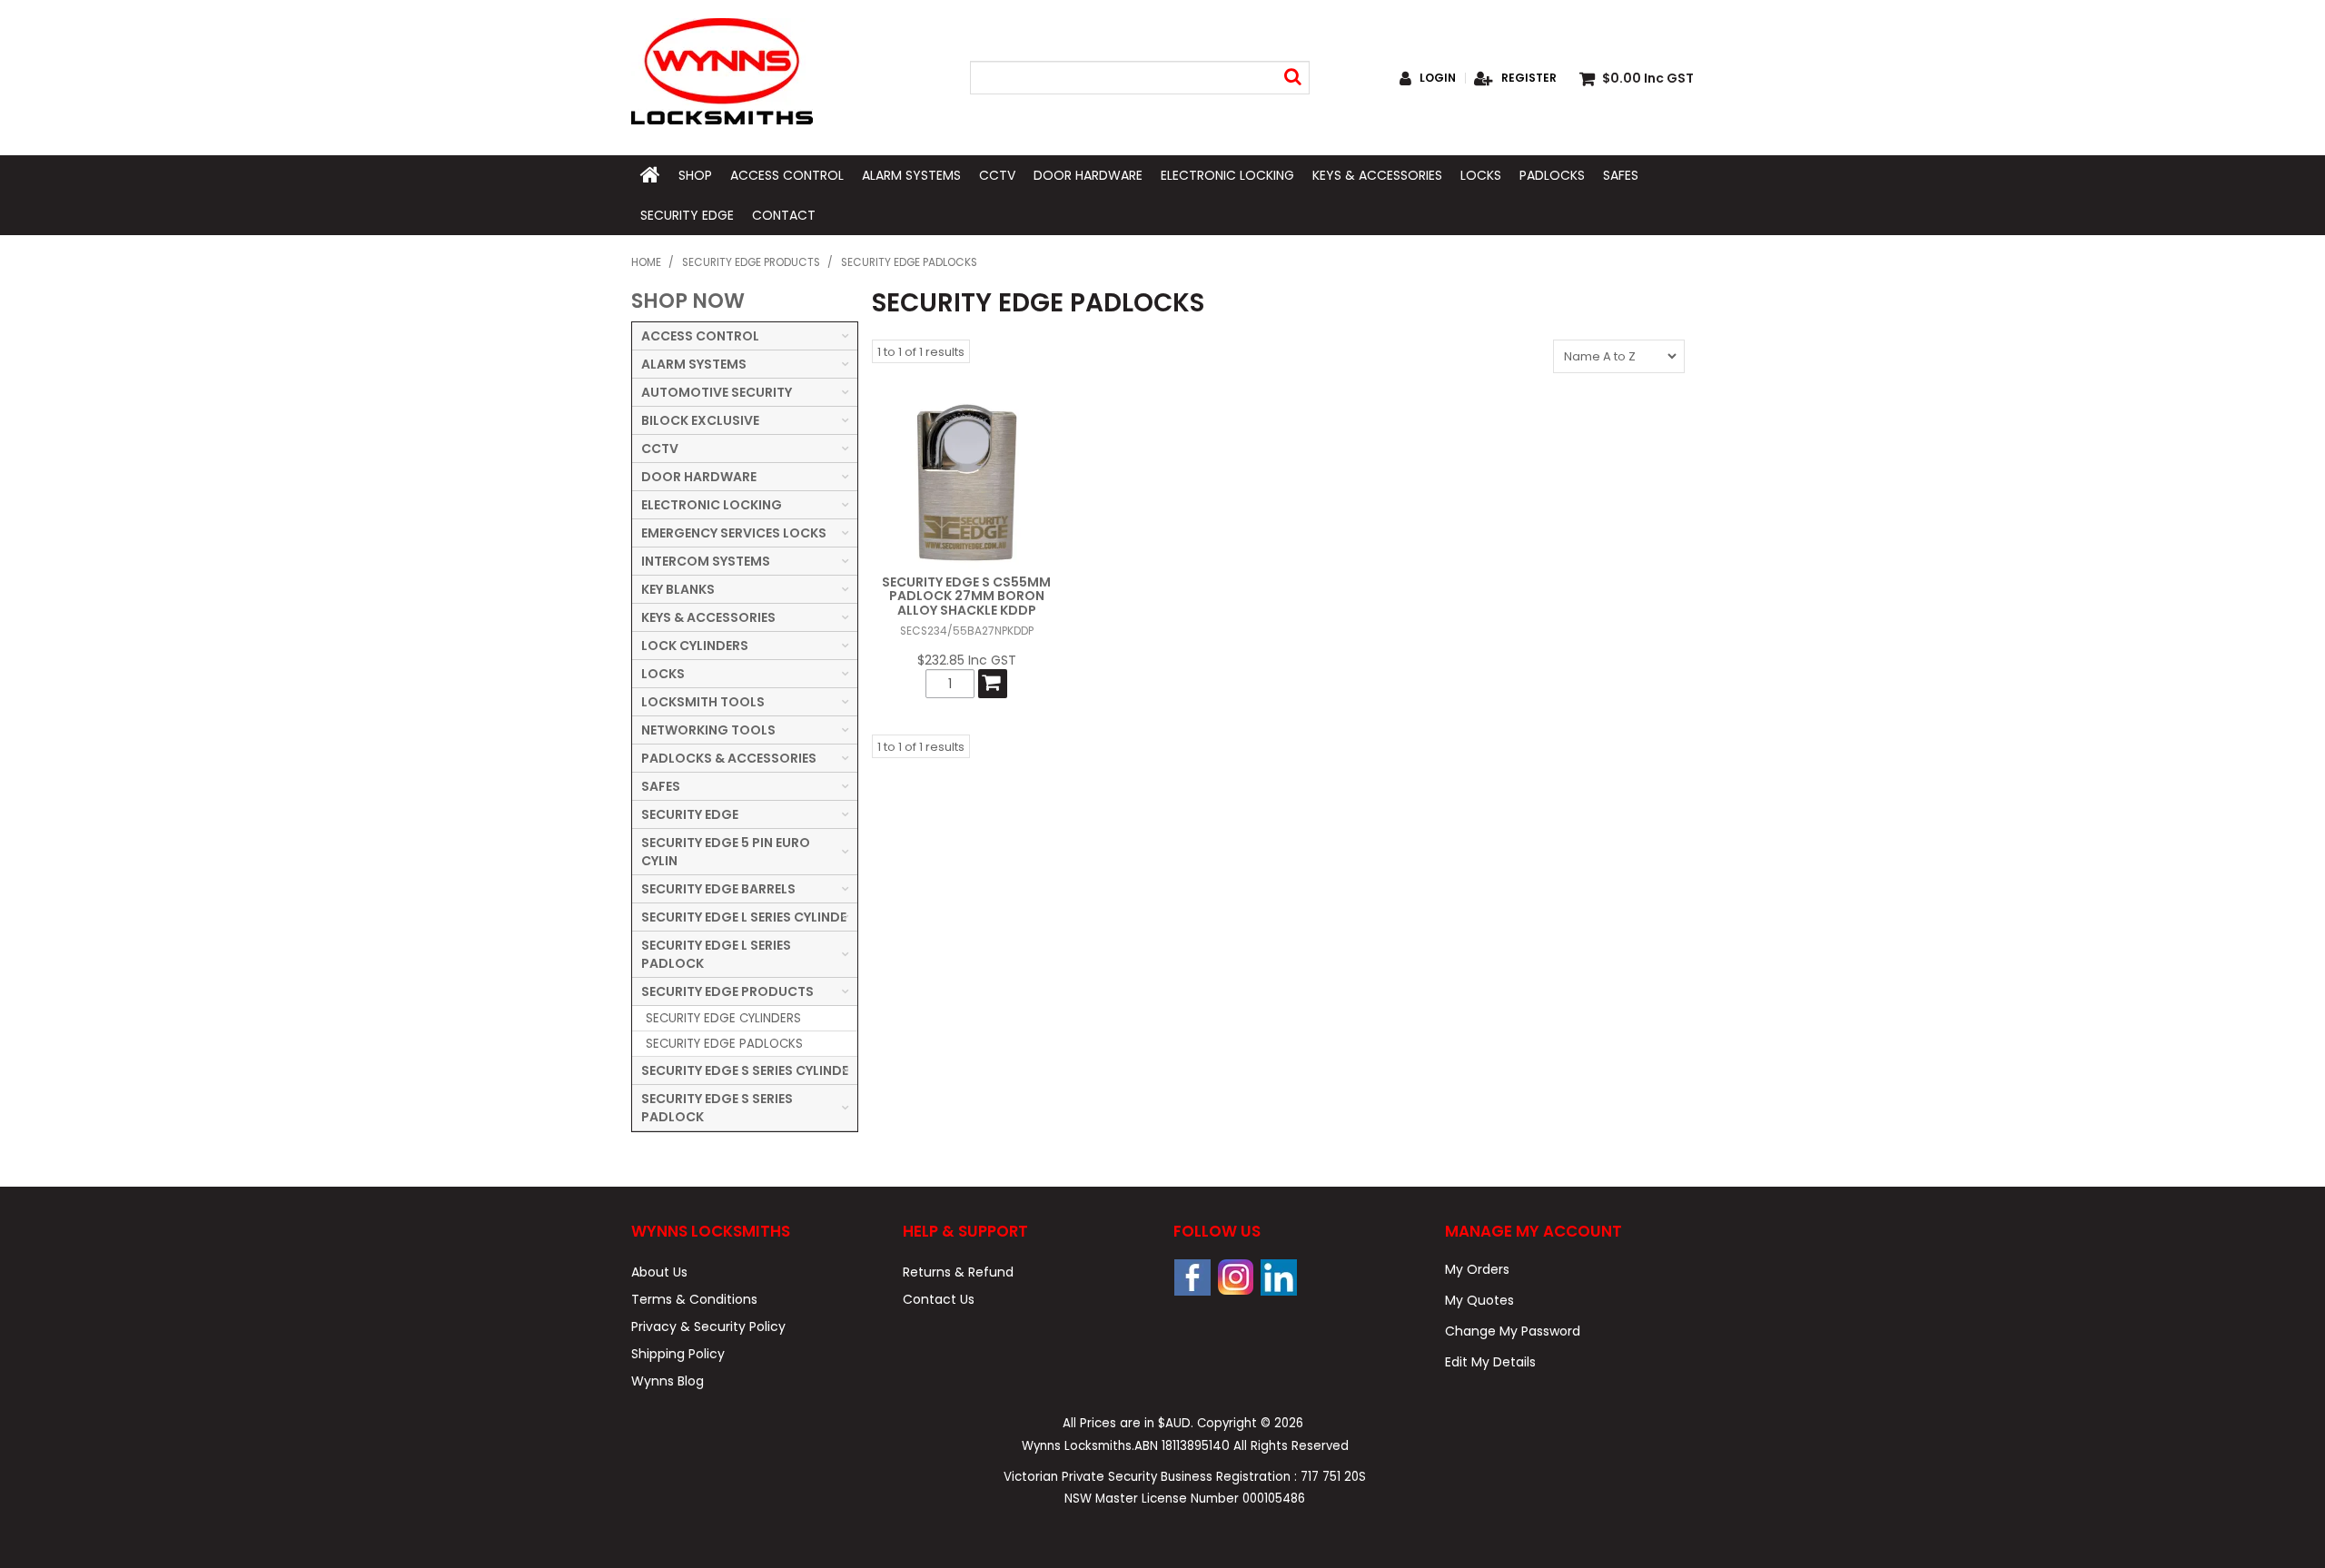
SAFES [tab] (661, 786)
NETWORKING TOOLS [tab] (708, 730)
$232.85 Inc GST (967, 660)
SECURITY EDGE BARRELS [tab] (718, 889)
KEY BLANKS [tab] (678, 589)
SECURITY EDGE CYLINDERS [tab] (723, 1018)
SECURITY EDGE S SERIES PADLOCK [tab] (717, 1108)
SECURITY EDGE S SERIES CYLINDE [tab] (745, 1070)
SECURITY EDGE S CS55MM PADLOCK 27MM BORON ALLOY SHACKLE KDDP (966, 596)
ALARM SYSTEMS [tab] (694, 364)
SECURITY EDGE (687, 215)
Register (1529, 78)
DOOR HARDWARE (1088, 175)
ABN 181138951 (1182, 1446)
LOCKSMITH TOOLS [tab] (703, 702)
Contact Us (939, 1299)
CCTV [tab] (660, 449)
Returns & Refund (958, 1272)
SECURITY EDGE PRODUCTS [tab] (727, 991)
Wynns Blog (668, 1381)
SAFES (1621, 175)
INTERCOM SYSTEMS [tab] (706, 561)
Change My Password (1513, 1331)
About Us (659, 1272)
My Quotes (1479, 1300)
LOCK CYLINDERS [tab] (695, 646)
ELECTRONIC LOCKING (1227, 175)
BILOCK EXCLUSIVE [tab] (700, 420)
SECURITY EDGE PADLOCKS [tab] (724, 1044)
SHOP (695, 175)
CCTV (997, 175)
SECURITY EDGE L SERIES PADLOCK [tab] (716, 954)
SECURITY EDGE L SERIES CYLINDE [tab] (744, 917)
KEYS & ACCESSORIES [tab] (708, 617)
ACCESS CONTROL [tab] (700, 336)
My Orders (1477, 1269)
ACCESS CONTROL (787, 175)
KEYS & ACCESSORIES (1377, 175)
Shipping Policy (678, 1354)
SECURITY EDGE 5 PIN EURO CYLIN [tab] (726, 852)
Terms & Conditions (694, 1299)
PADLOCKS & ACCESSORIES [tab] (729, 758)
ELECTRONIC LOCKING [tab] (712, 505)
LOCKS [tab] (663, 674)
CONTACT (784, 215)
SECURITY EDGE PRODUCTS (751, 262)
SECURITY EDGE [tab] (690, 814)
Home (646, 262)
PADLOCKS (1552, 175)
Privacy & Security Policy (708, 1326)
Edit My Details (1490, 1362)
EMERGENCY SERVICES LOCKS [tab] (734, 533)
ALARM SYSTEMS (911, 175)
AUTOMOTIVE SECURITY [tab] (717, 392)
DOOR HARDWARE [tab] (699, 477)
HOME (650, 175)
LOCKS (1481, 175)
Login (1438, 78)
